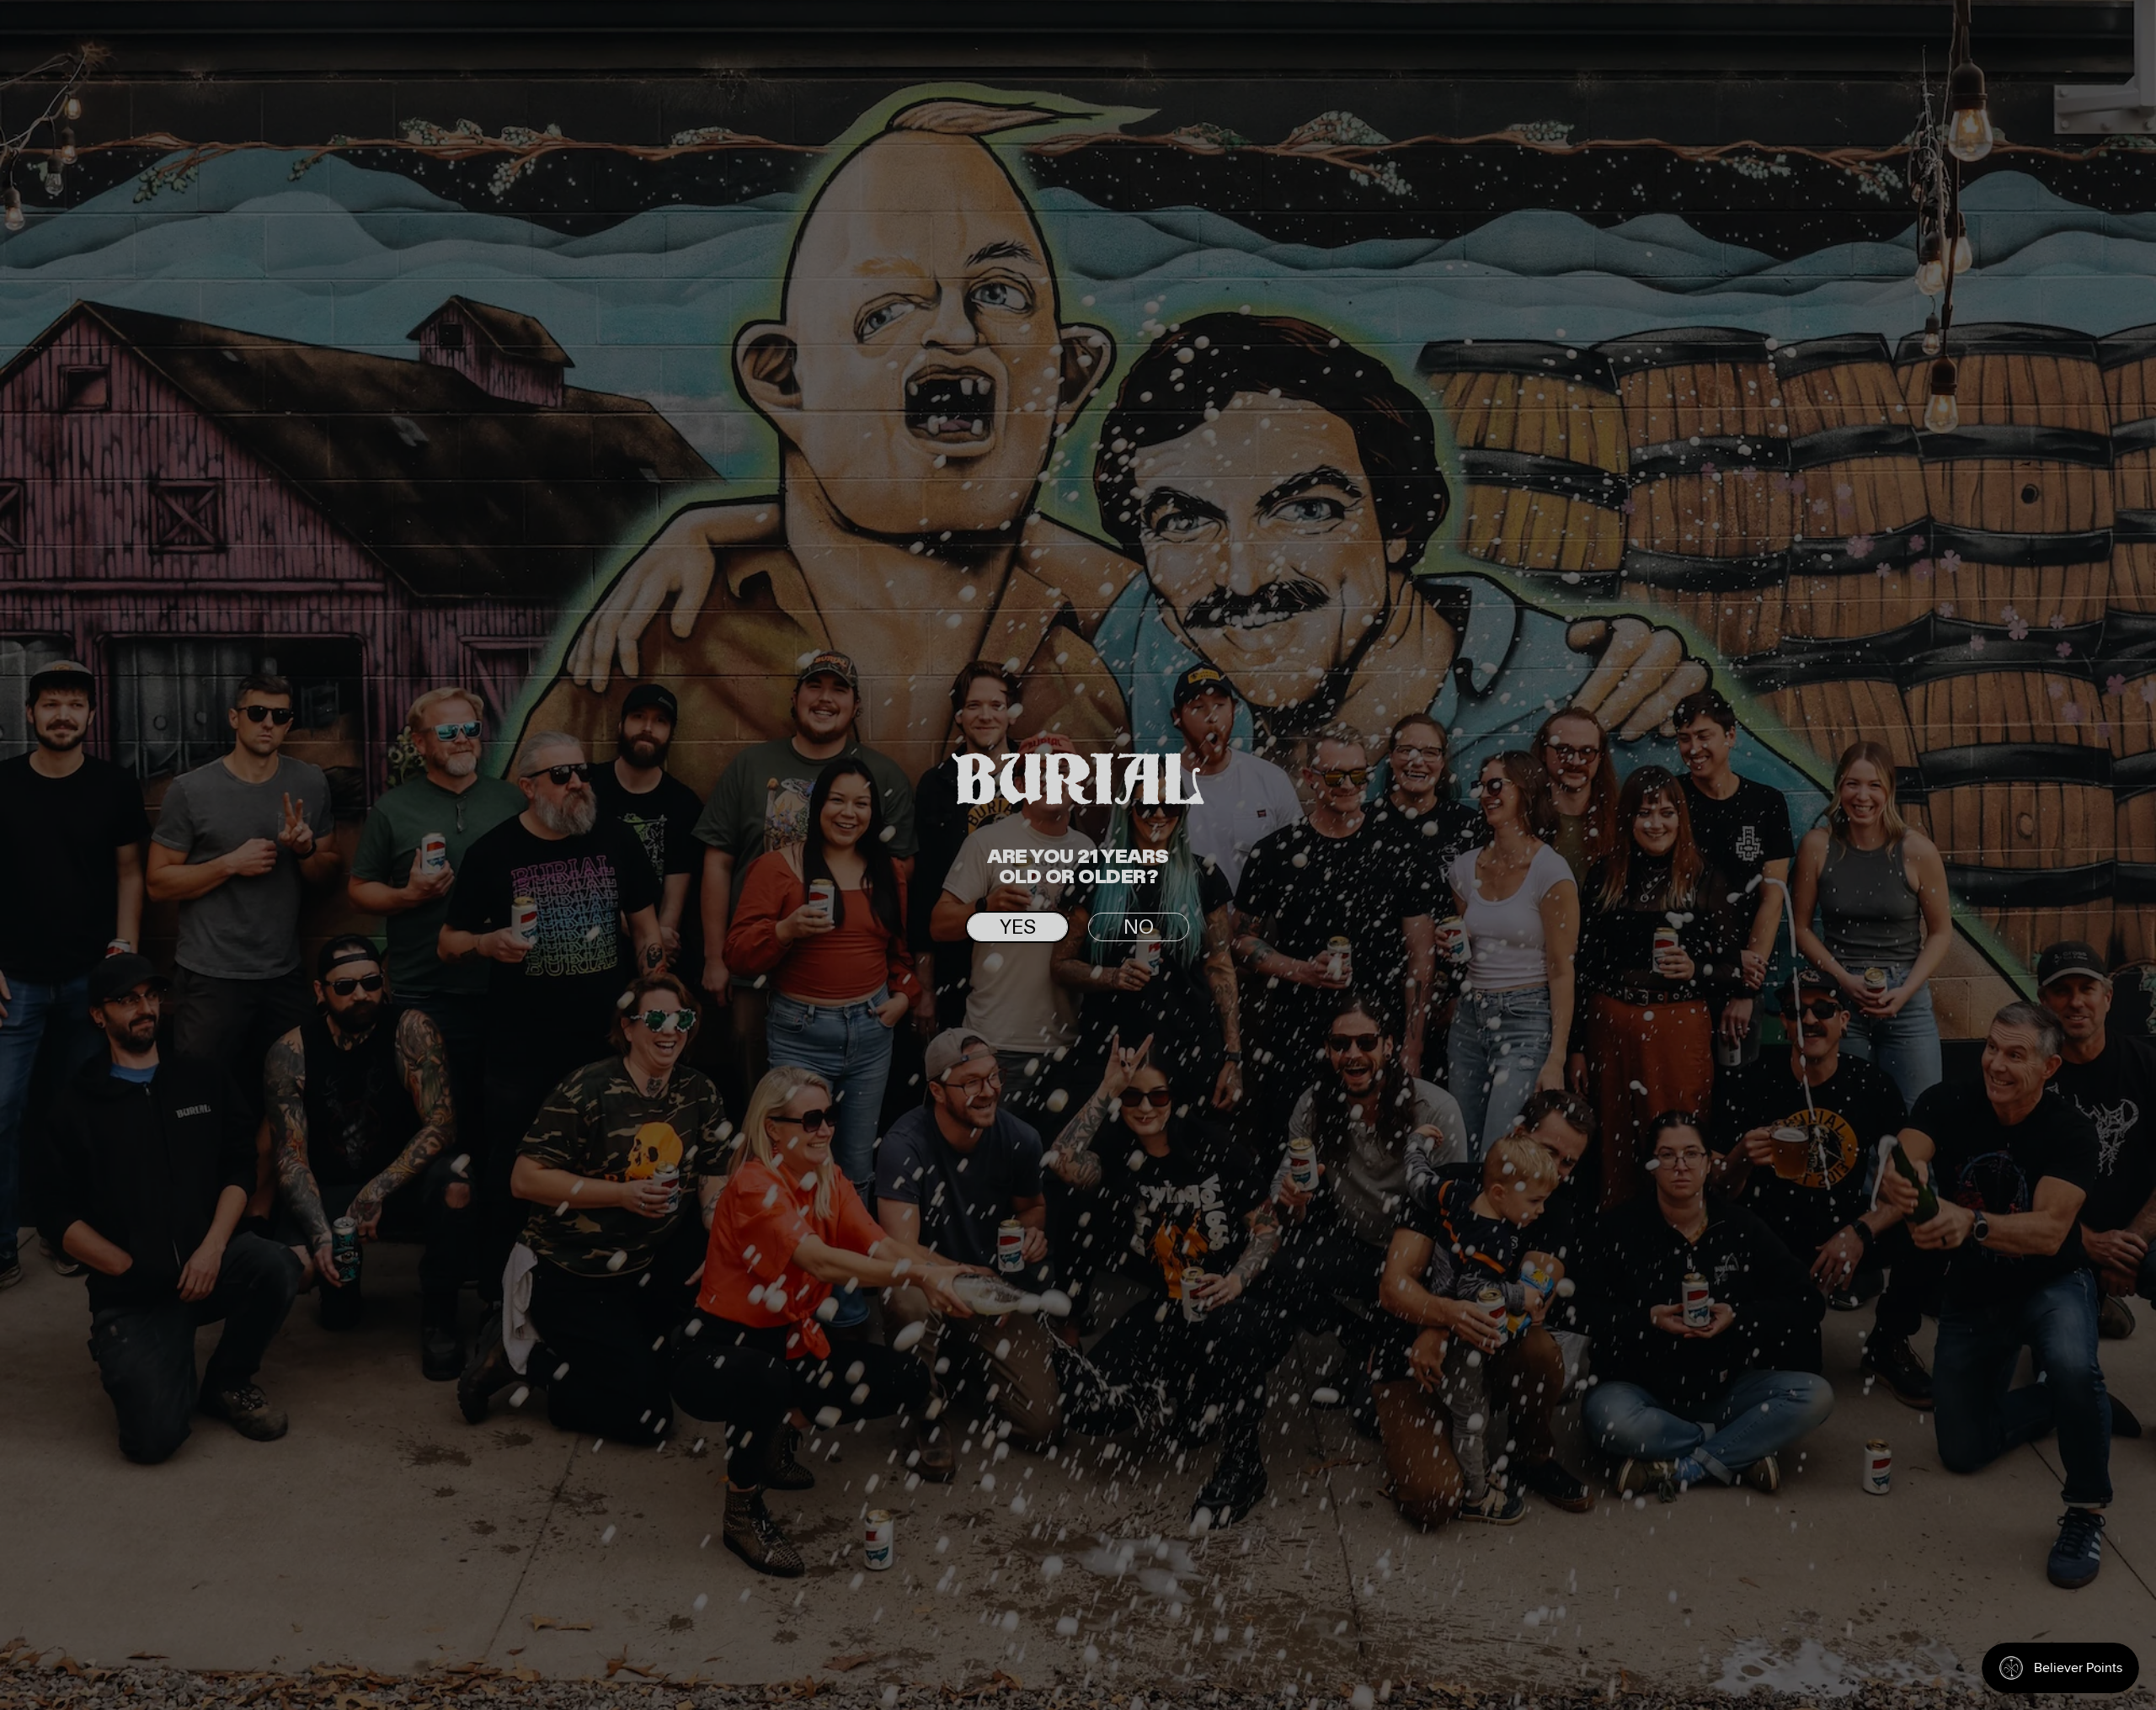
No (1139, 928)
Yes (1018, 928)
